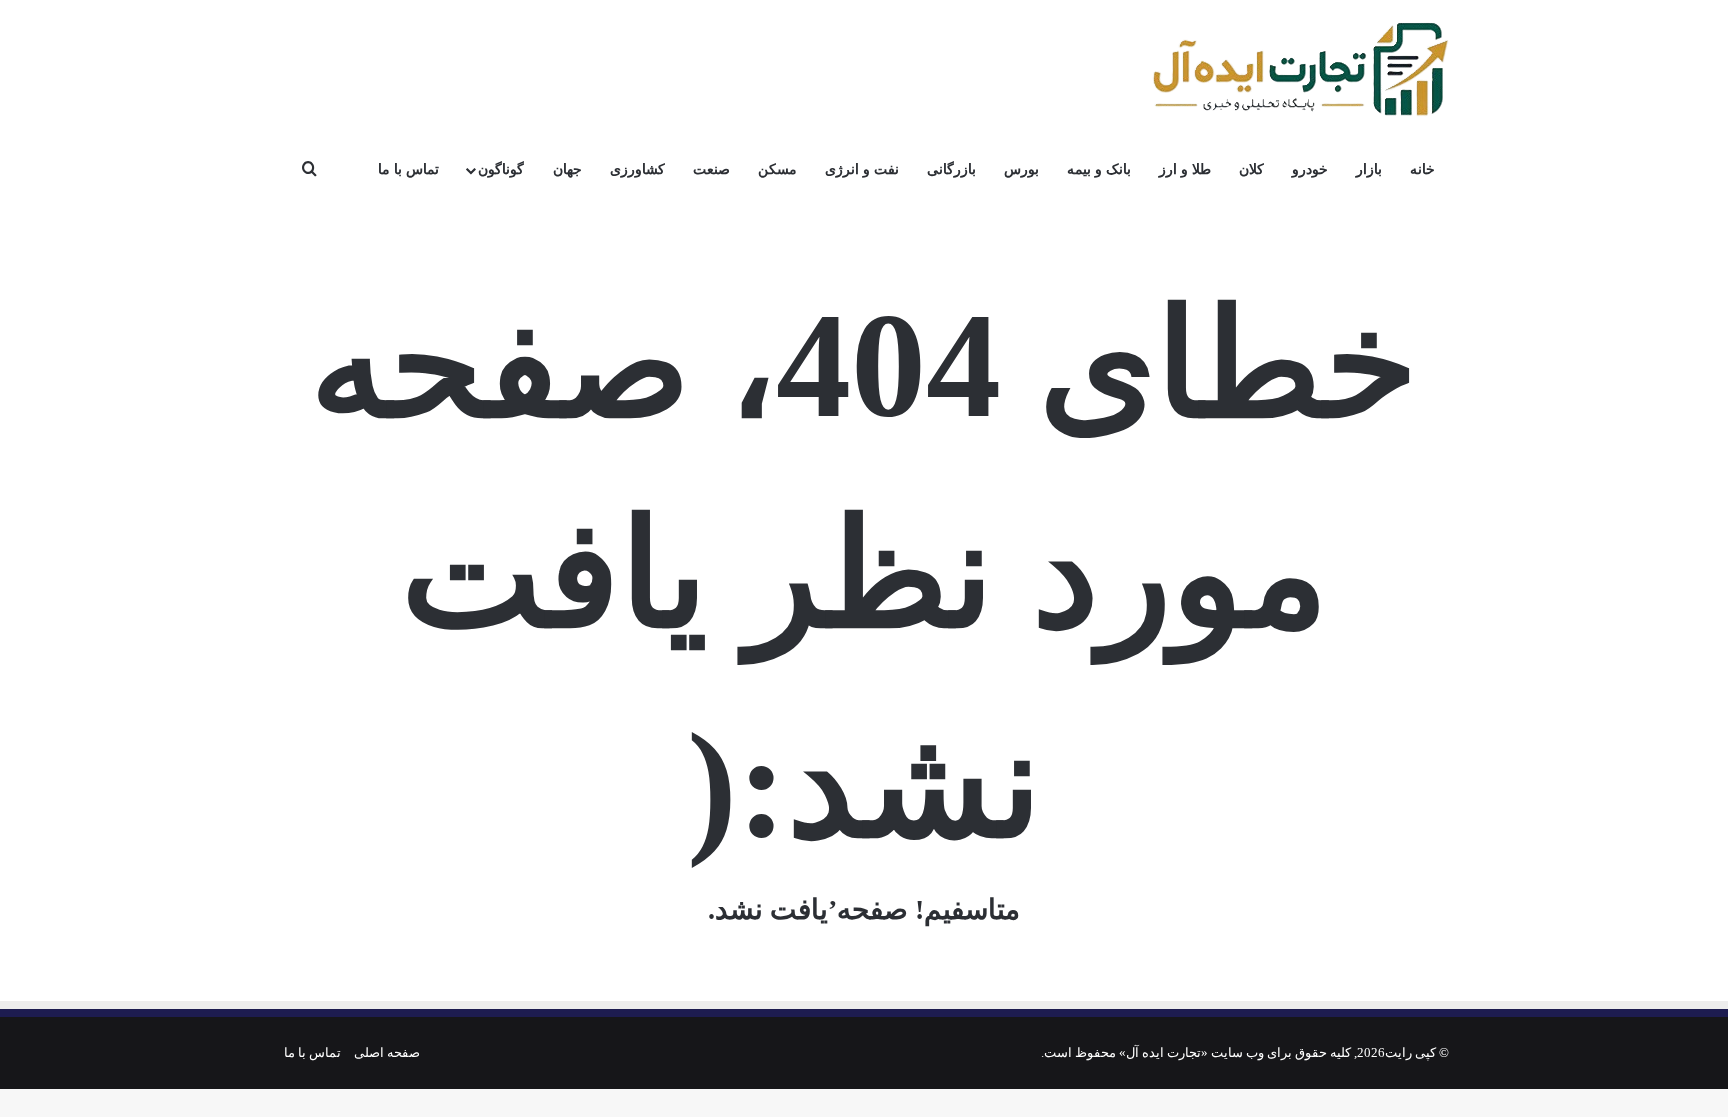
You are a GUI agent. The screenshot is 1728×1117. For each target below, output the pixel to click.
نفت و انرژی (862, 169)
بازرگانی (951, 169)
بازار (1369, 169)
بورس (1021, 169)
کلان (1251, 169)
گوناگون (501, 169)
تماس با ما (408, 169)
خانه (1422, 169)
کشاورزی (637, 169)
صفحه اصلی (387, 1052)
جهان (567, 169)
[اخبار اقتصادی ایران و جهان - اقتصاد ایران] (1299, 70)
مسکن (777, 169)
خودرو (1310, 169)
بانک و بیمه (1099, 169)
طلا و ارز (1185, 169)
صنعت (711, 169)
